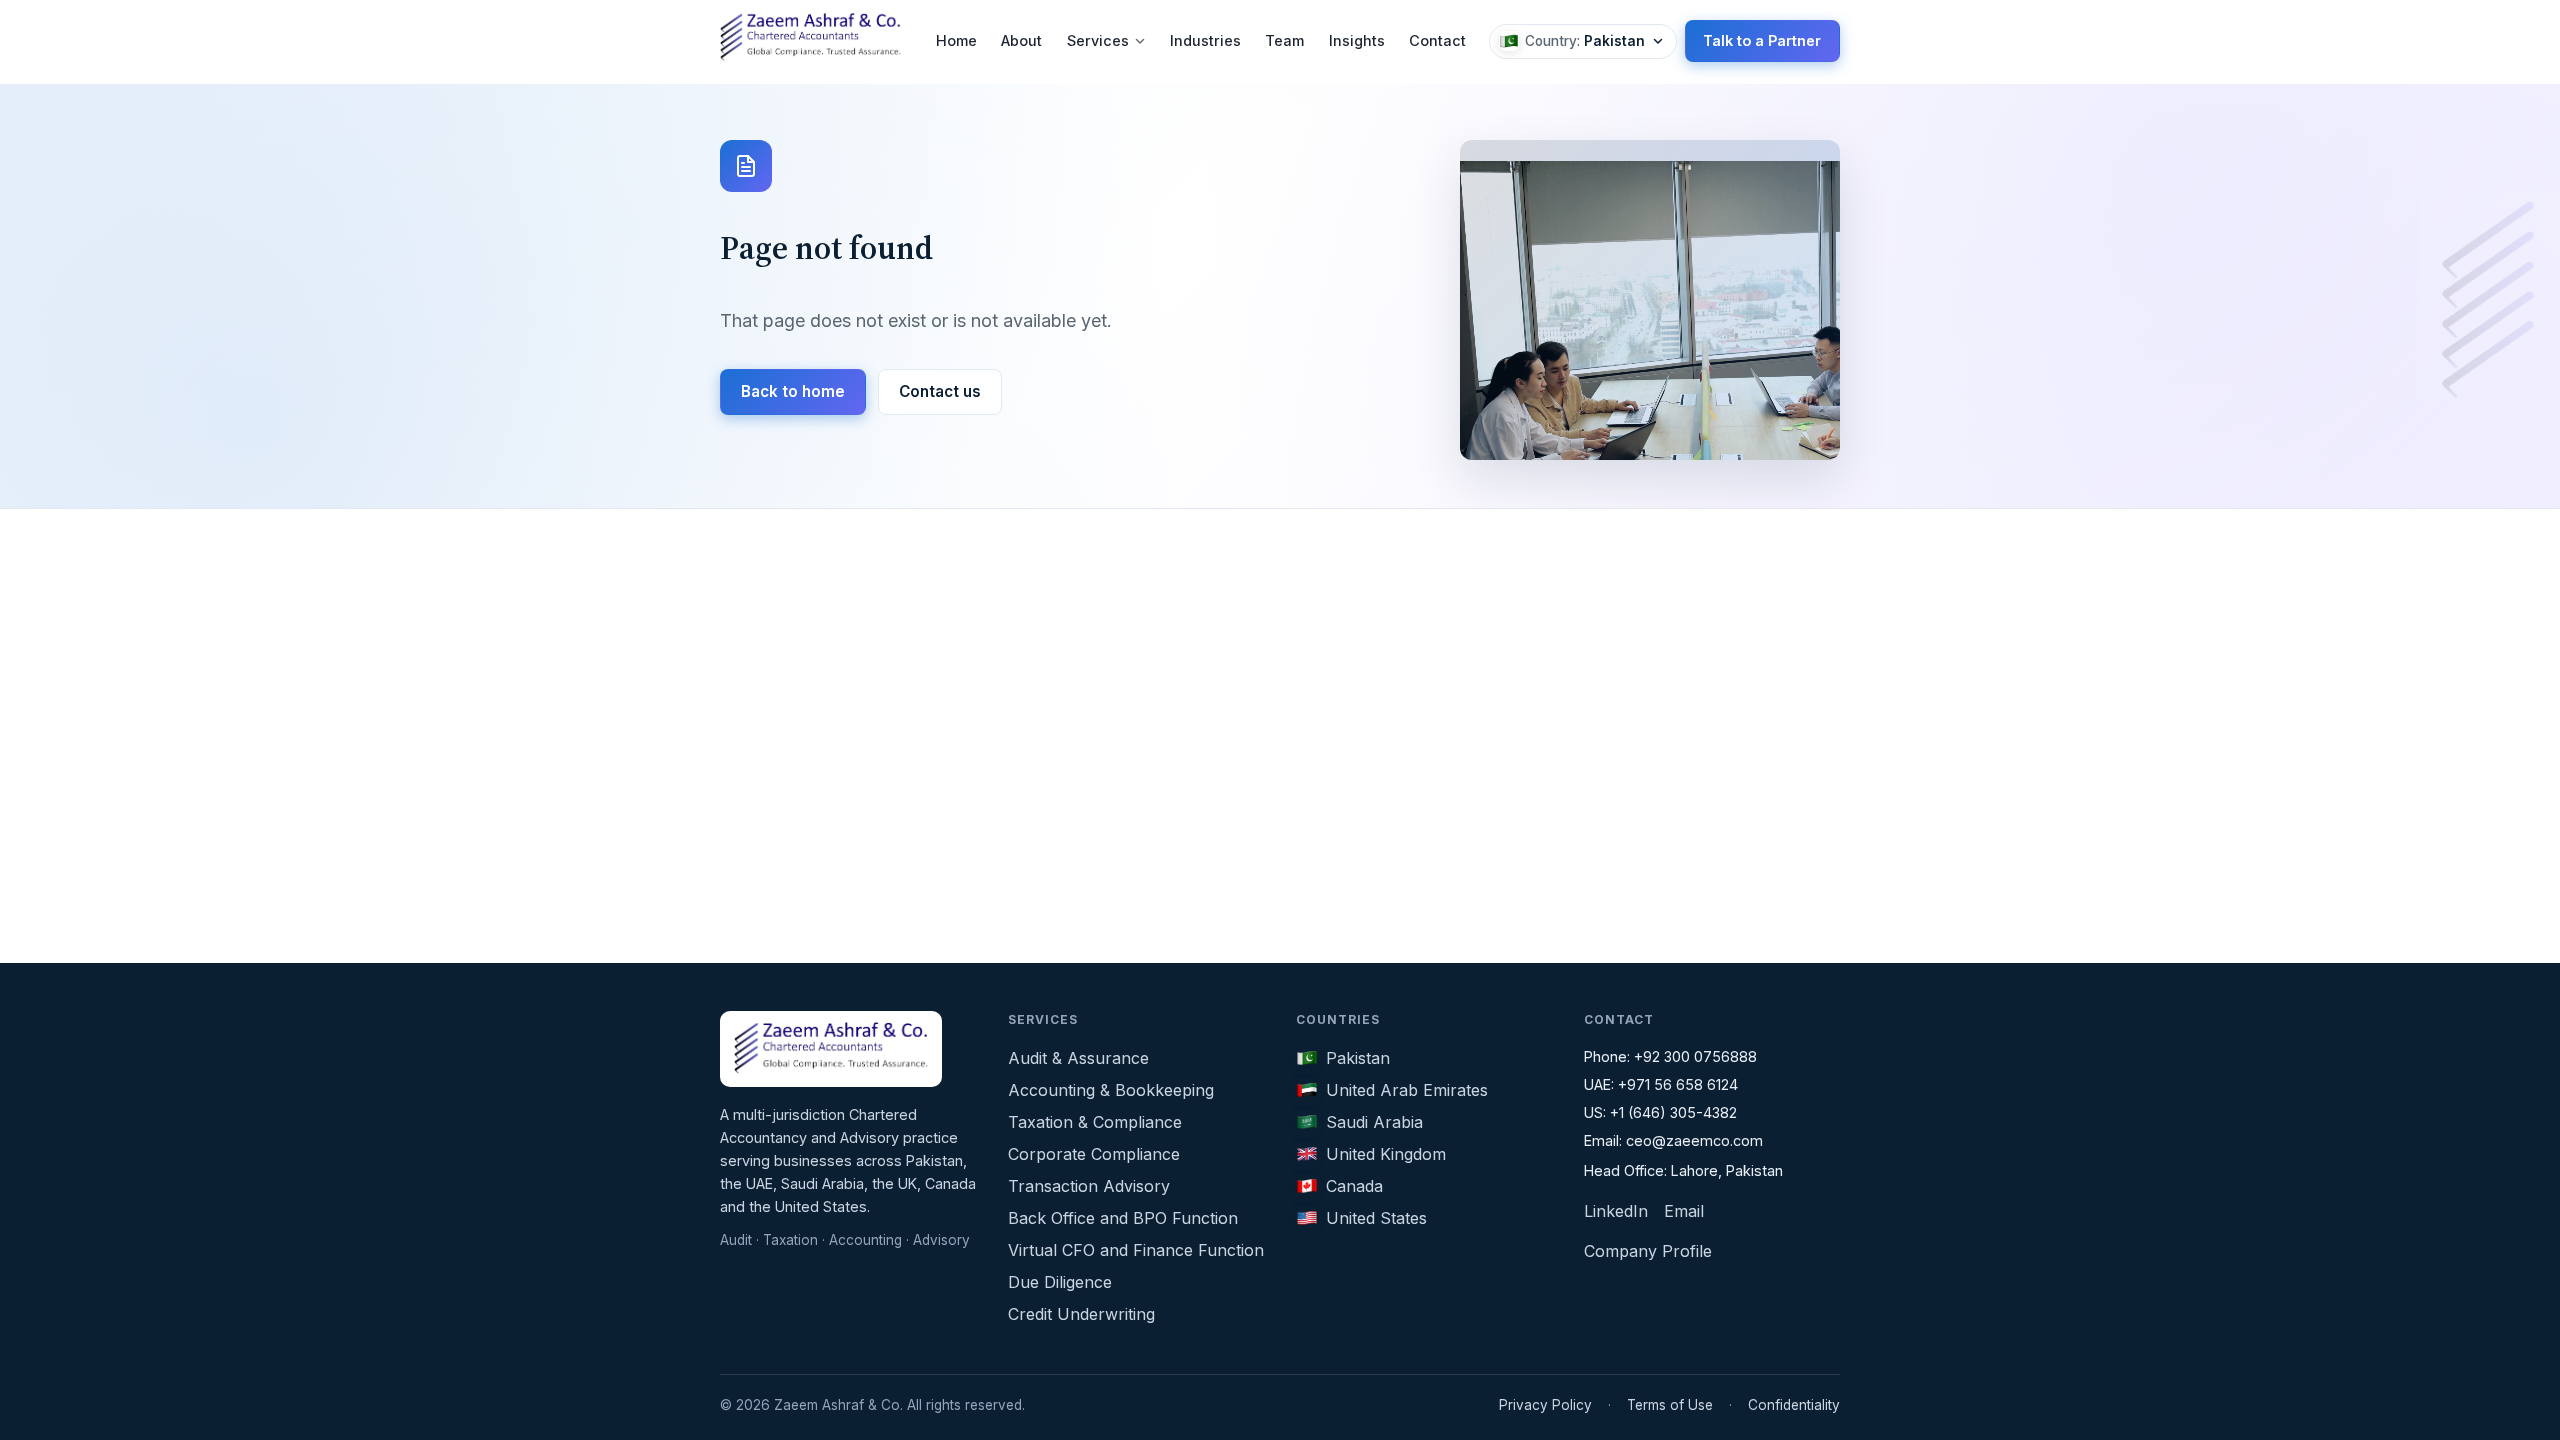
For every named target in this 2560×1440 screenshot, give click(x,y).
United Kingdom (1386, 1154)
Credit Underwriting (1081, 1314)
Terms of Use (1670, 1405)
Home (956, 40)
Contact (1437, 40)
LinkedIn (1616, 1211)
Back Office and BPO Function (1123, 1218)
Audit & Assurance (1078, 1058)
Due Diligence (1060, 1282)
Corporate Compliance (1094, 1154)
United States (1376, 1218)
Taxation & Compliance (1095, 1122)
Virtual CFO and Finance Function (1136, 1250)
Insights (1357, 40)
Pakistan (1358, 1058)
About (1021, 40)
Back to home (793, 391)
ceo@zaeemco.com (1694, 1140)
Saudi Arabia (1374, 1122)
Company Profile (1648, 1251)
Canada (1354, 1186)
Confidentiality (1794, 1405)
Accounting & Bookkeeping (1111, 1090)
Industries (1205, 40)
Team (1284, 40)
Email (1684, 1211)
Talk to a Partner (1762, 40)
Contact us (940, 391)
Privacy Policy (1545, 1405)
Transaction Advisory (1089, 1186)
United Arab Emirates (1407, 1090)
